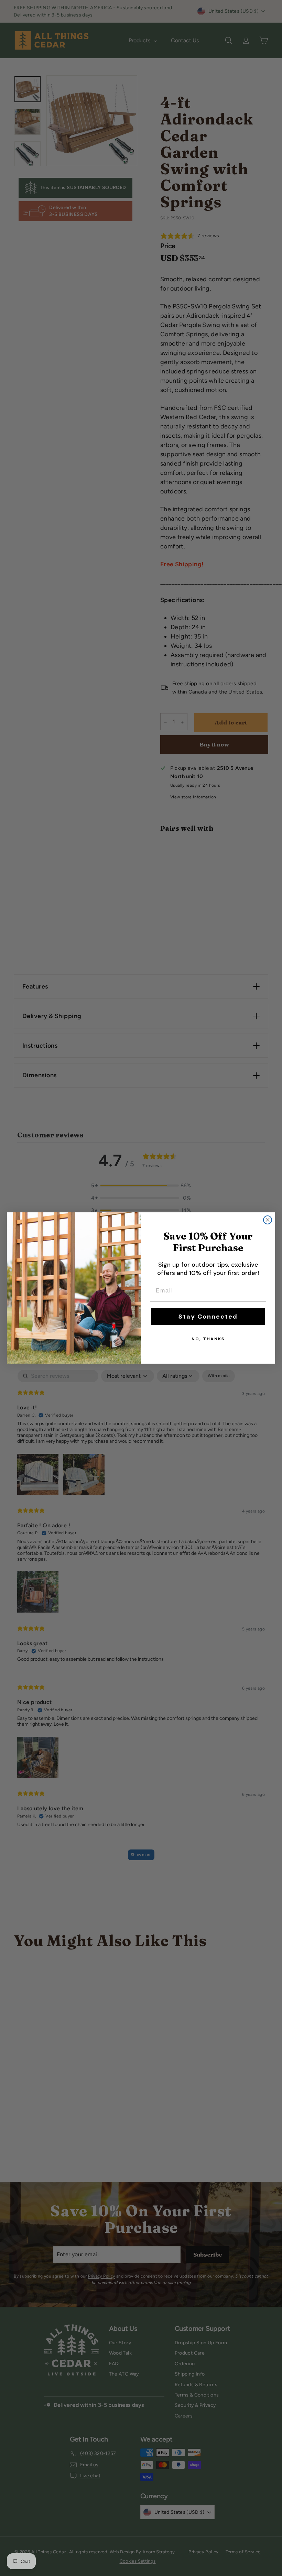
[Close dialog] (268, 1220)
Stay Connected (208, 1317)
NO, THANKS (208, 1339)
